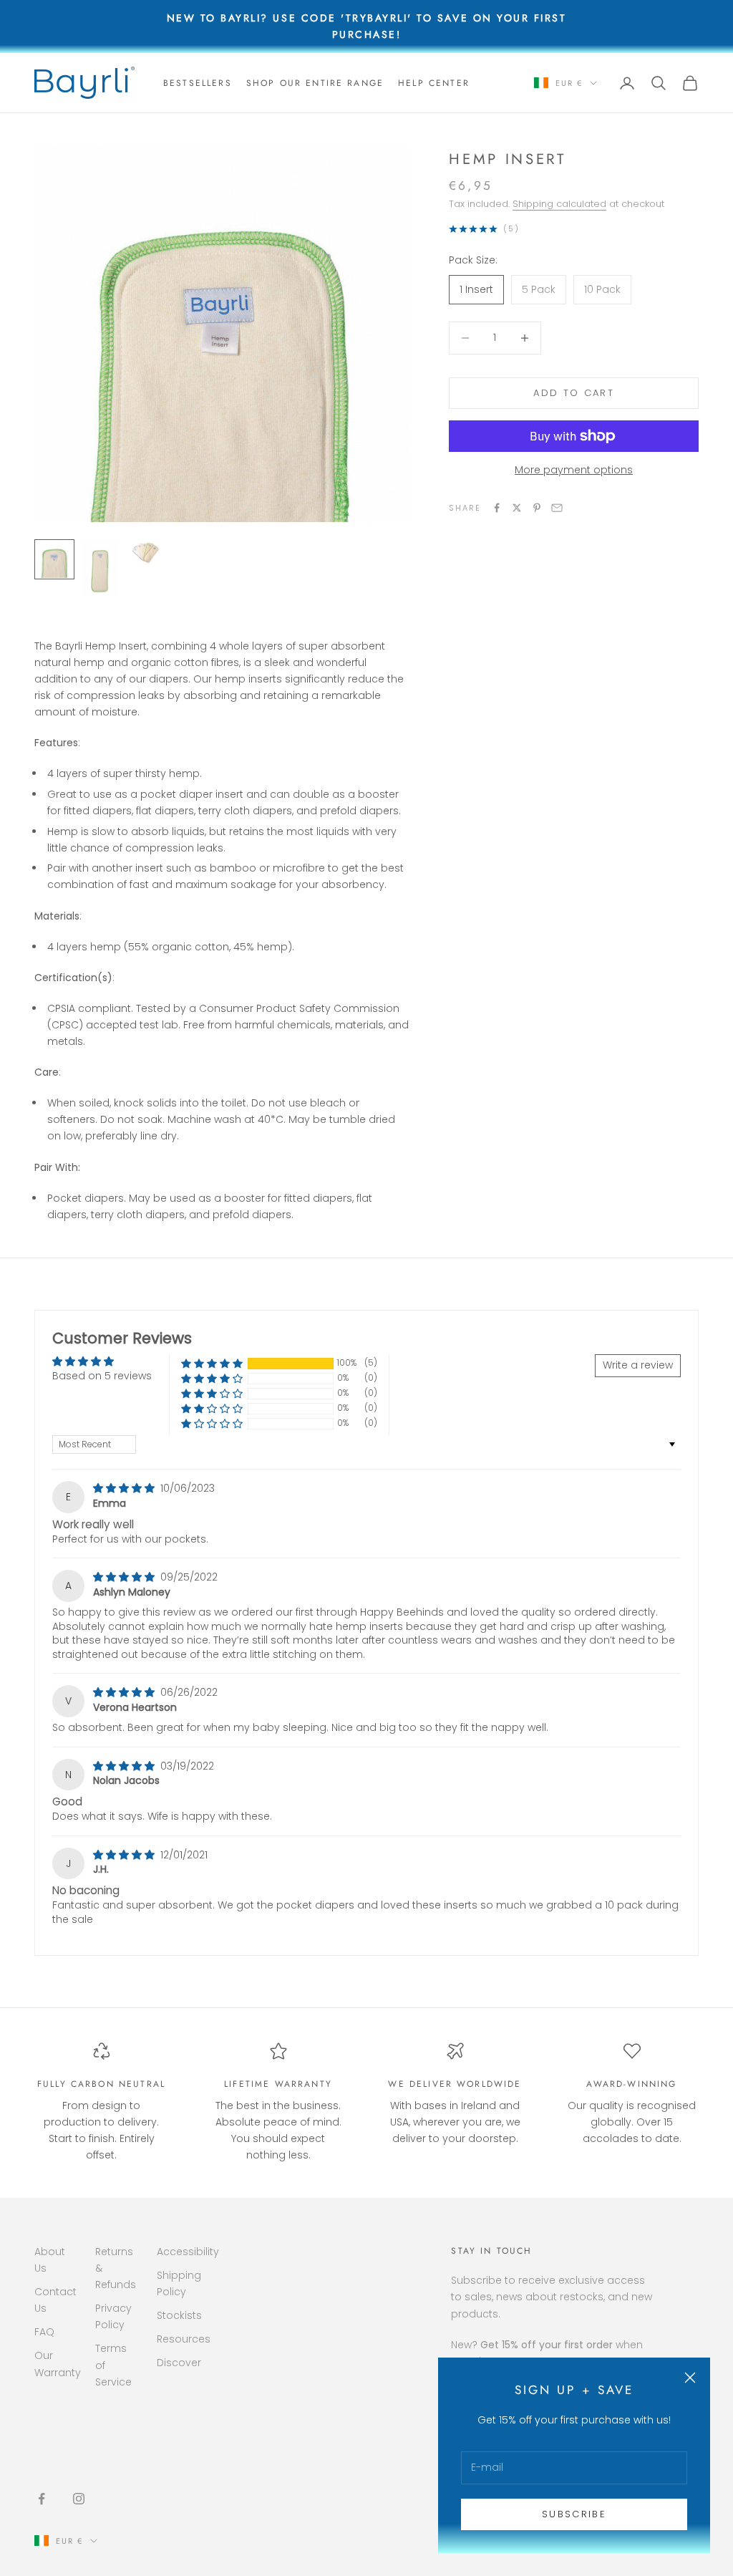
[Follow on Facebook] (42, 2499)
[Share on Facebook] (497, 508)
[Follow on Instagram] (79, 2499)
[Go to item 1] (54, 559)
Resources (184, 2339)
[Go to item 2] (100, 569)
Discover (179, 2363)
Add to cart (574, 393)
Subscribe (574, 2514)
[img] (125, 1488)
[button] (212, 1363)
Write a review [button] (638, 1365)
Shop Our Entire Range (315, 83)
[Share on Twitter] (517, 508)
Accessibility (188, 2252)
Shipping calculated (559, 204)
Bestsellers (198, 83)
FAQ (44, 2332)
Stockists (179, 2315)
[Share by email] (557, 508)
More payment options (574, 470)
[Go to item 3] (146, 553)
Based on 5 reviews (102, 1376)
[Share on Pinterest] (537, 508)
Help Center (434, 83)
